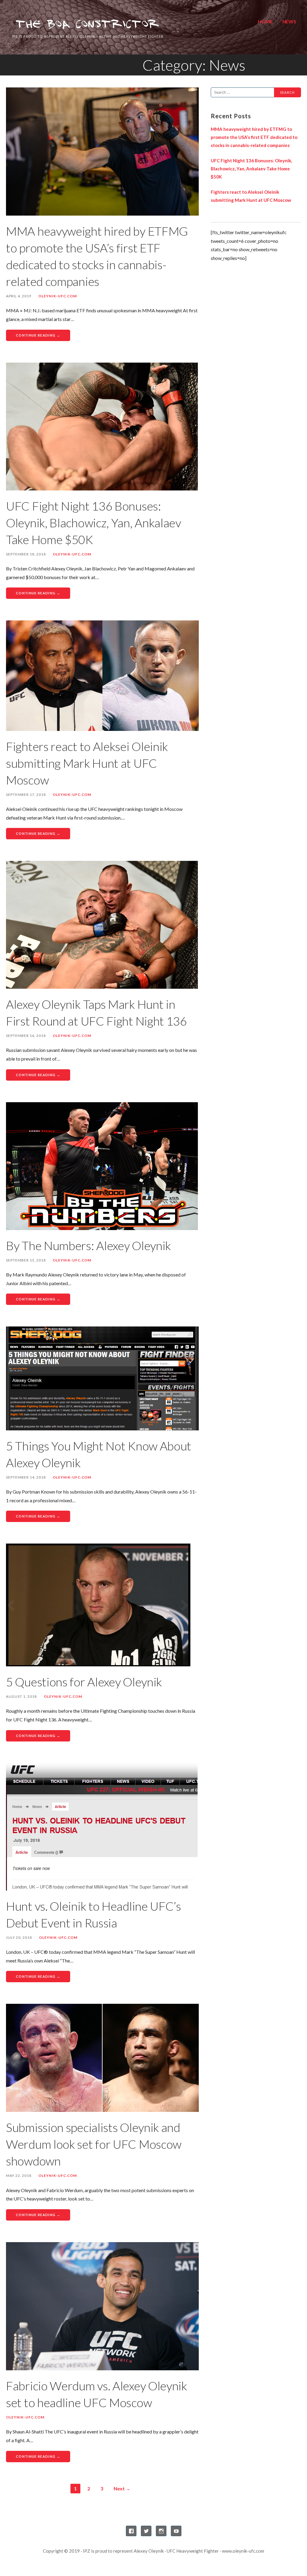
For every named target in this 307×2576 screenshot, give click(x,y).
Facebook (131, 2531)
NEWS (289, 21)
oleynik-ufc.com (58, 296)
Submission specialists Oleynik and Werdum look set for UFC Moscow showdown (94, 2144)
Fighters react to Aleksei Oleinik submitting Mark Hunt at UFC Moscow (87, 763)
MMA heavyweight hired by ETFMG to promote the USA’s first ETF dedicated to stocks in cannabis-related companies (254, 137)
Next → (122, 2488)
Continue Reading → (38, 335)
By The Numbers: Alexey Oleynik (88, 1246)
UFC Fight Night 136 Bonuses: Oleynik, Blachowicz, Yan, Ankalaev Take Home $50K (94, 523)
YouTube (176, 2531)
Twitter (146, 2531)
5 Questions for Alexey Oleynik (84, 1682)
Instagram (161, 2531)
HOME (265, 21)
